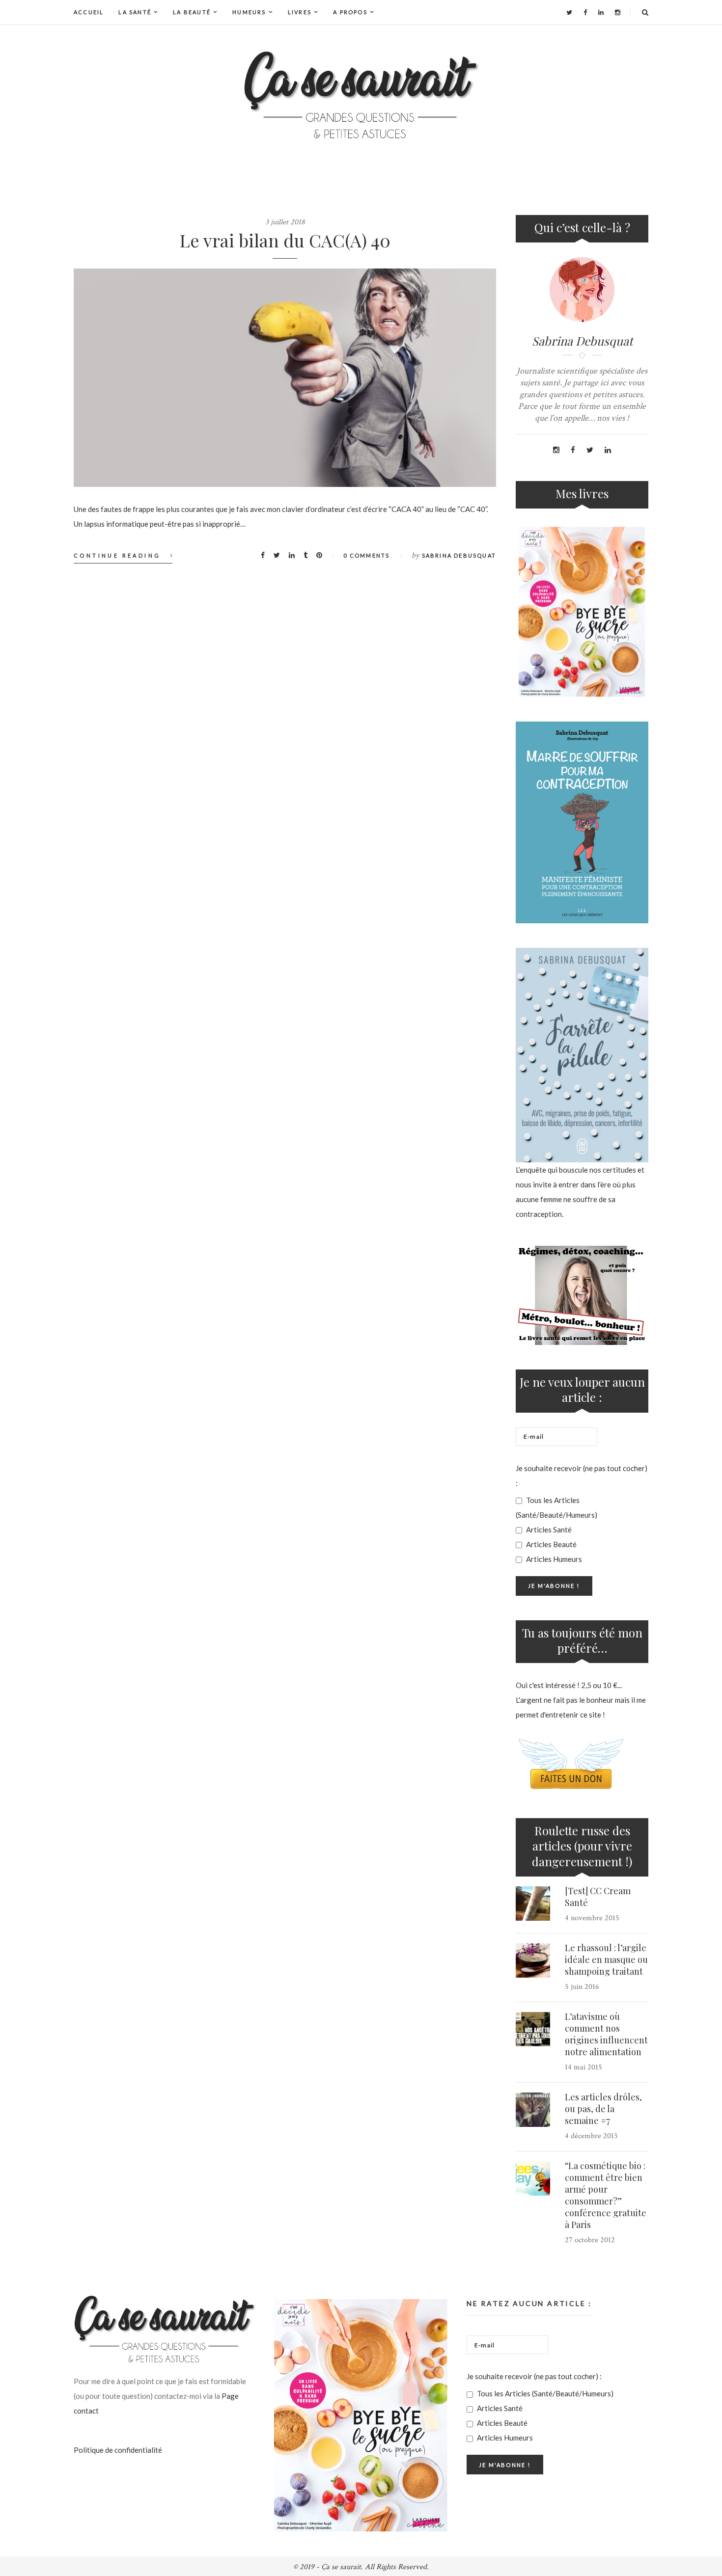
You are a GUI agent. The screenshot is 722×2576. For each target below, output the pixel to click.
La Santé (135, 12)
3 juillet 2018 (285, 222)
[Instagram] (618, 12)
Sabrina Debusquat (459, 555)
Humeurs (249, 12)
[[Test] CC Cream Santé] (533, 1904)
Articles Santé (548, 1529)
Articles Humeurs (553, 1559)
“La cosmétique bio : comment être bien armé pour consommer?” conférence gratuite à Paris (606, 2195)
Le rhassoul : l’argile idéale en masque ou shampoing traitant (606, 1959)
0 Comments (366, 555)
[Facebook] (585, 12)
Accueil (89, 12)
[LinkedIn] (601, 12)
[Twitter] (569, 12)
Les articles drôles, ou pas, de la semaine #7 (603, 2109)
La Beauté (192, 12)
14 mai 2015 (583, 2067)
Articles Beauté (551, 1544)
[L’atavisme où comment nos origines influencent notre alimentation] (533, 2029)
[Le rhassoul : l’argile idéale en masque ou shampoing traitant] (533, 1960)
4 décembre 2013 (591, 2136)
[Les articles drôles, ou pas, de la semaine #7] (533, 2110)
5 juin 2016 (582, 1987)
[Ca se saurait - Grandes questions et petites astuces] (361, 95)
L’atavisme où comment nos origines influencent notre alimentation (606, 2034)
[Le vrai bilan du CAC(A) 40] (285, 378)
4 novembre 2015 (592, 1918)
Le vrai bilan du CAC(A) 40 (285, 240)
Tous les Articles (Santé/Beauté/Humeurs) (556, 1507)
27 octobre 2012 (590, 2240)
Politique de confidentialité (118, 2450)
